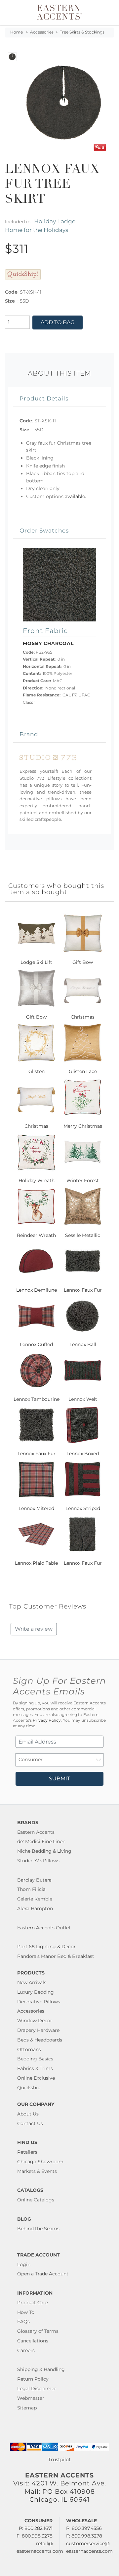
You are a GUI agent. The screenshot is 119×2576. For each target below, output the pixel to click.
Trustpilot (59, 2460)
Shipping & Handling (41, 2369)
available (75, 496)
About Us (28, 2114)
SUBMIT (59, 1779)
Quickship (29, 2088)
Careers (26, 2350)
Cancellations (33, 2341)
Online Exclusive (36, 2078)
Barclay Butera (34, 1880)
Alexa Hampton (35, 1908)
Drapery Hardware (38, 2030)
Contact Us (30, 2123)
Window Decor (35, 2021)
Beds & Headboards (40, 2040)
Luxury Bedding (36, 1992)
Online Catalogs (36, 2200)
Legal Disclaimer (37, 2389)
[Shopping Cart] (110, 12)
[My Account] (105, 12)
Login (24, 2264)
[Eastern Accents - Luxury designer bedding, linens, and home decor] (59, 12)
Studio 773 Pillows (38, 1861)
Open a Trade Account (43, 2274)
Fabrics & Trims (35, 2068)
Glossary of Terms (38, 2331)
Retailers (27, 2152)
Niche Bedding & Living (44, 1851)
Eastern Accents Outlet (44, 1928)
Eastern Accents (36, 1832)
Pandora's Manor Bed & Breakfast (56, 1956)
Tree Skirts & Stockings (82, 32)
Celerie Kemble (35, 1899)
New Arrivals (32, 1982)
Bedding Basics (35, 2059)
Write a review (34, 1629)
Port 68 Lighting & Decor (46, 1947)
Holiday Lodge (55, 221)
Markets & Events (37, 2171)
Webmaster (31, 2398)
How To (26, 2312)
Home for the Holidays (37, 230)
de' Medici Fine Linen (41, 1841)
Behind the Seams (38, 2229)
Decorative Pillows (39, 2002)
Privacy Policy (47, 1720)
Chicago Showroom (40, 2162)
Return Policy (33, 2379)
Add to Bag (58, 322)
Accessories (42, 32)
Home (17, 32)
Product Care (33, 2303)
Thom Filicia (31, 1889)
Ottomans (29, 2049)
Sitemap (27, 2408)
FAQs (23, 2322)
